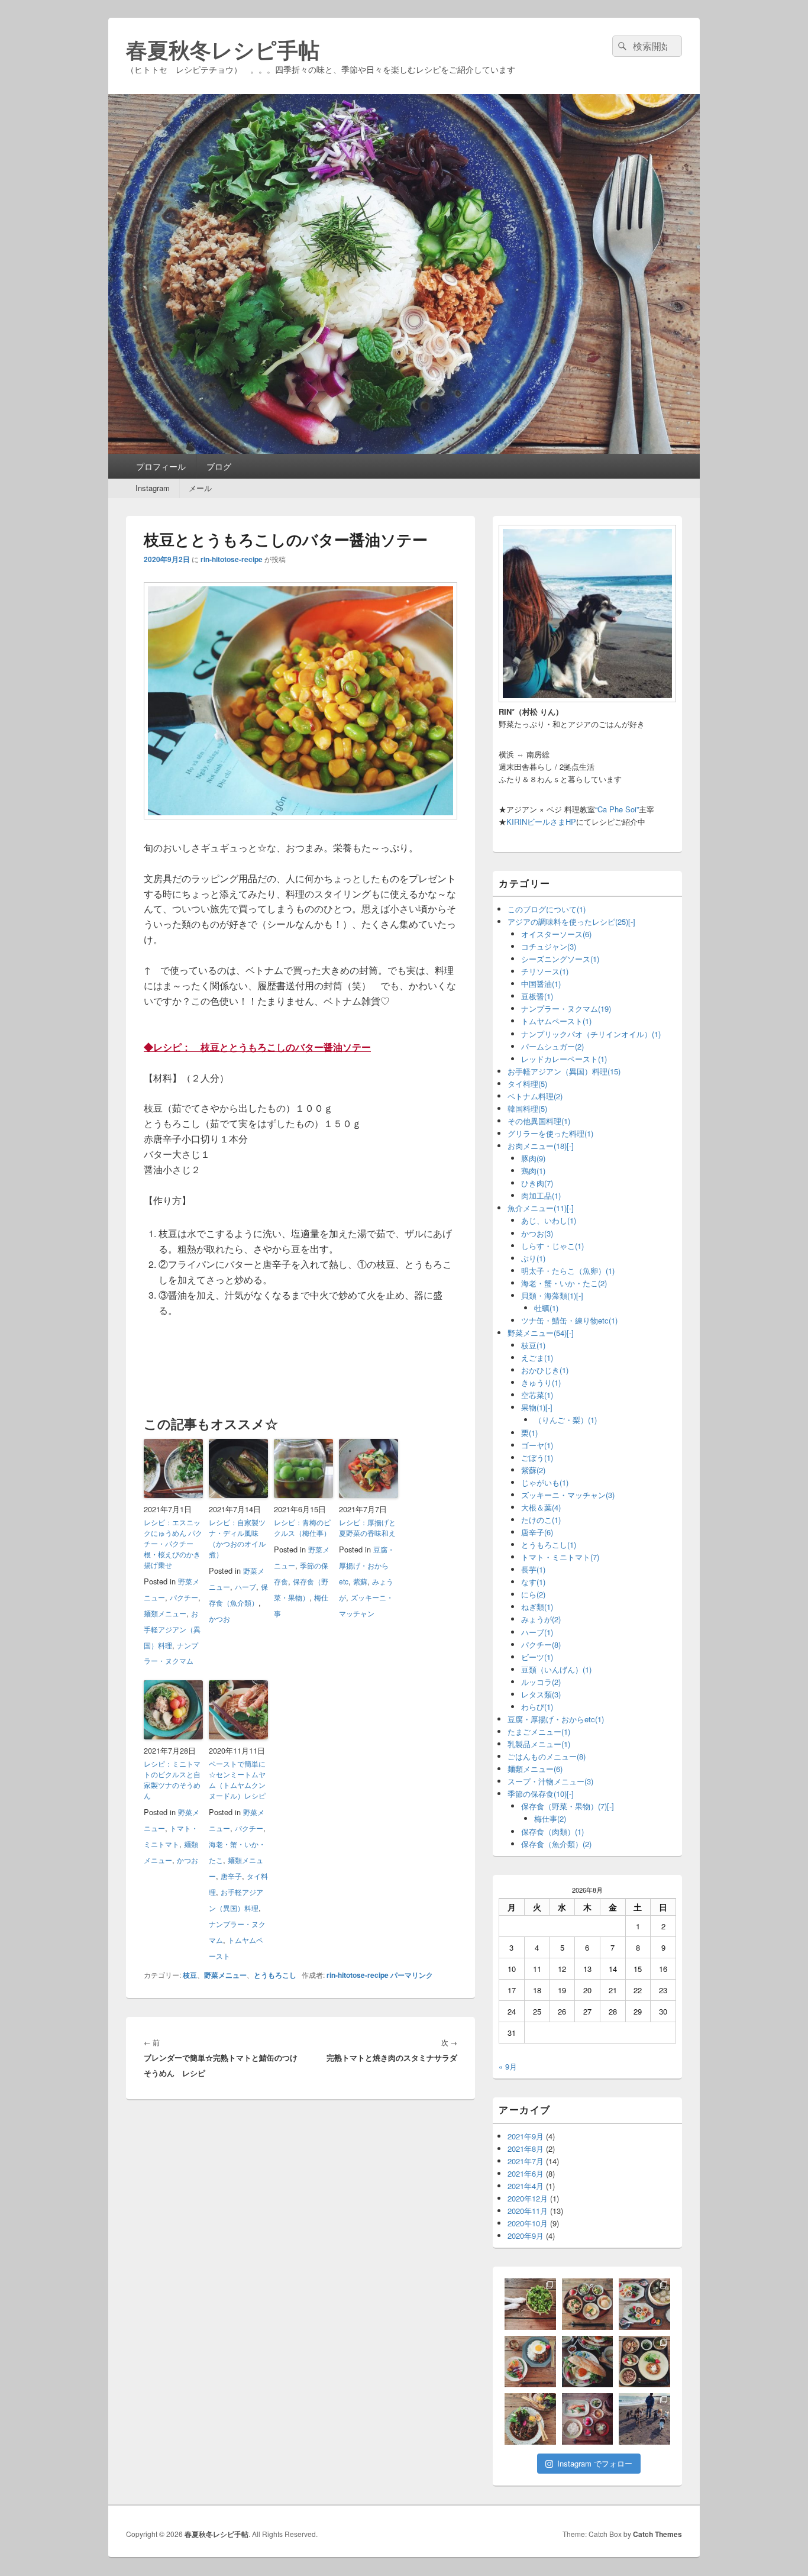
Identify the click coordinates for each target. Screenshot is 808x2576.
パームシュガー (552, 1046)
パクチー (184, 1597)
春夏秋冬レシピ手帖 (223, 49)
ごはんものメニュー (547, 1756)
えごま (537, 1358)
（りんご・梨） (565, 1420)
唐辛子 (231, 1876)
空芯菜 (537, 1395)
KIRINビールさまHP (541, 821)
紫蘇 (360, 1581)
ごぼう (537, 1458)
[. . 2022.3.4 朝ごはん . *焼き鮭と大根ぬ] (588, 2304)
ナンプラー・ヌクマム (566, 1008)
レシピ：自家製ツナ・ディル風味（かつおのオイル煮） (237, 1538)
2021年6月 (526, 2173)
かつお (219, 1618)
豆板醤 (537, 996)
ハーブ (245, 1586)
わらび (537, 1707)
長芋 (533, 1569)
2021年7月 (526, 2161)
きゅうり (541, 1382)
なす (533, 1582)
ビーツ (537, 1657)
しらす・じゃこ (552, 1246)
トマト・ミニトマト (560, 1557)
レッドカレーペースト (564, 1059)
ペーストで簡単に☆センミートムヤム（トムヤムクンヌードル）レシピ (237, 1779)
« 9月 (508, 2066)
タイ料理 (527, 1084)
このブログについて (547, 909)
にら (533, 1594)
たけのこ (541, 1520)
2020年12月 (528, 2198)
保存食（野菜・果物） (564, 1806)
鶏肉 (533, 1171)
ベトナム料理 (535, 1096)
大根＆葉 (541, 1507)
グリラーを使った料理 (550, 1133)
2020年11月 (528, 2211)
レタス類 (541, 1694)
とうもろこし (275, 1975)
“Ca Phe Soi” (617, 809)
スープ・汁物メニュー (550, 1781)
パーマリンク (412, 1975)
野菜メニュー (225, 1975)
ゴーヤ (537, 1445)
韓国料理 (527, 1108)
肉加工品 (541, 1195)
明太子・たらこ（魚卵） (568, 1271)
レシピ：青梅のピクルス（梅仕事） (302, 1527)
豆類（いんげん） (556, 1669)
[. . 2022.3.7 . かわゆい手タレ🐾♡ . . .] (530, 2304)
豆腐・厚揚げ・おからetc (367, 1565)
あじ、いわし (549, 1220)
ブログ (219, 466)
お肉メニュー (537, 1146)
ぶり (533, 1258)
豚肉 (533, 1158)
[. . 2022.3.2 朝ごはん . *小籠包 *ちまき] (644, 2304)
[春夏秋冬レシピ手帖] (404, 450)
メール (200, 488)
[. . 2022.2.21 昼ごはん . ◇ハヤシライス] (530, 2419)
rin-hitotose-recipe (232, 559)
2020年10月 (528, 2223)
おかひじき (545, 1370)
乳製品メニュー (539, 1744)
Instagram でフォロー (595, 2463)
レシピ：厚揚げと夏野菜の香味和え (367, 1527)
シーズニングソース (560, 959)
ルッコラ (541, 1682)
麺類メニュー (165, 1613)
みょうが (541, 1619)
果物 (533, 1407)
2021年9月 (526, 2136)
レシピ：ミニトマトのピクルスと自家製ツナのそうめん (172, 1779)
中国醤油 (541, 984)
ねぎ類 (537, 1607)
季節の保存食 (537, 1794)
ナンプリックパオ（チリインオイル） (591, 1034)
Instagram (153, 488)
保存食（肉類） (552, 1831)
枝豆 (190, 1975)
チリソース (545, 971)
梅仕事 (550, 1818)
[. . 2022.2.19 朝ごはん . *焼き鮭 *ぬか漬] (588, 2419)
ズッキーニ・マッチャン (568, 1495)
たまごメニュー (539, 1731)
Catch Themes (657, 2534)
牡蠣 (546, 1308)
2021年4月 (526, 2186)
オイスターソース (556, 934)
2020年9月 (526, 2236)
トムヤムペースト (556, 1021)
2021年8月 (526, 2149)
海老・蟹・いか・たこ (564, 1283)
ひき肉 (537, 1183)
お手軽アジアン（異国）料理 (172, 1629)
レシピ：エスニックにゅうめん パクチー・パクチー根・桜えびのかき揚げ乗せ (173, 1543)
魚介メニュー (537, 1208)
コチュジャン (549, 946)
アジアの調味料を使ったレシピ (568, 921)
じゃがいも (545, 1482)
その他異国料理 (539, 1121)
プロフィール (161, 466)
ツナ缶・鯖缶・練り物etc (569, 1320)
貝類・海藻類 (549, 1295)
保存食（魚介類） (556, 1844)
